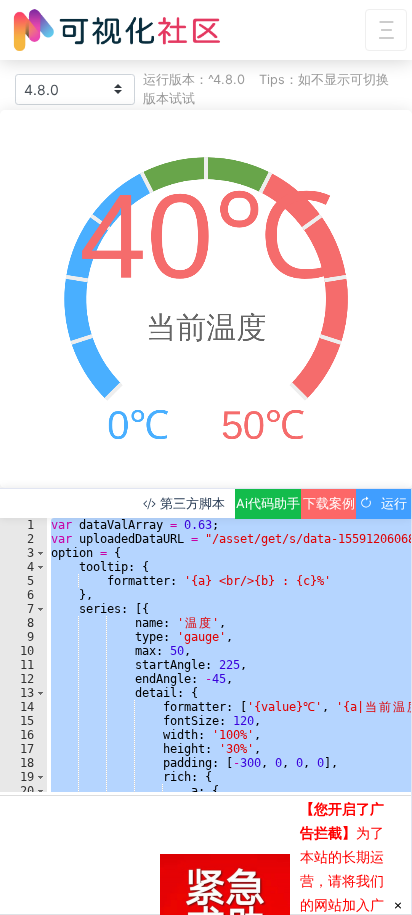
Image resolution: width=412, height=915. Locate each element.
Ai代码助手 (268, 503)
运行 (390, 503)
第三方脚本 (190, 503)
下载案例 (329, 503)
